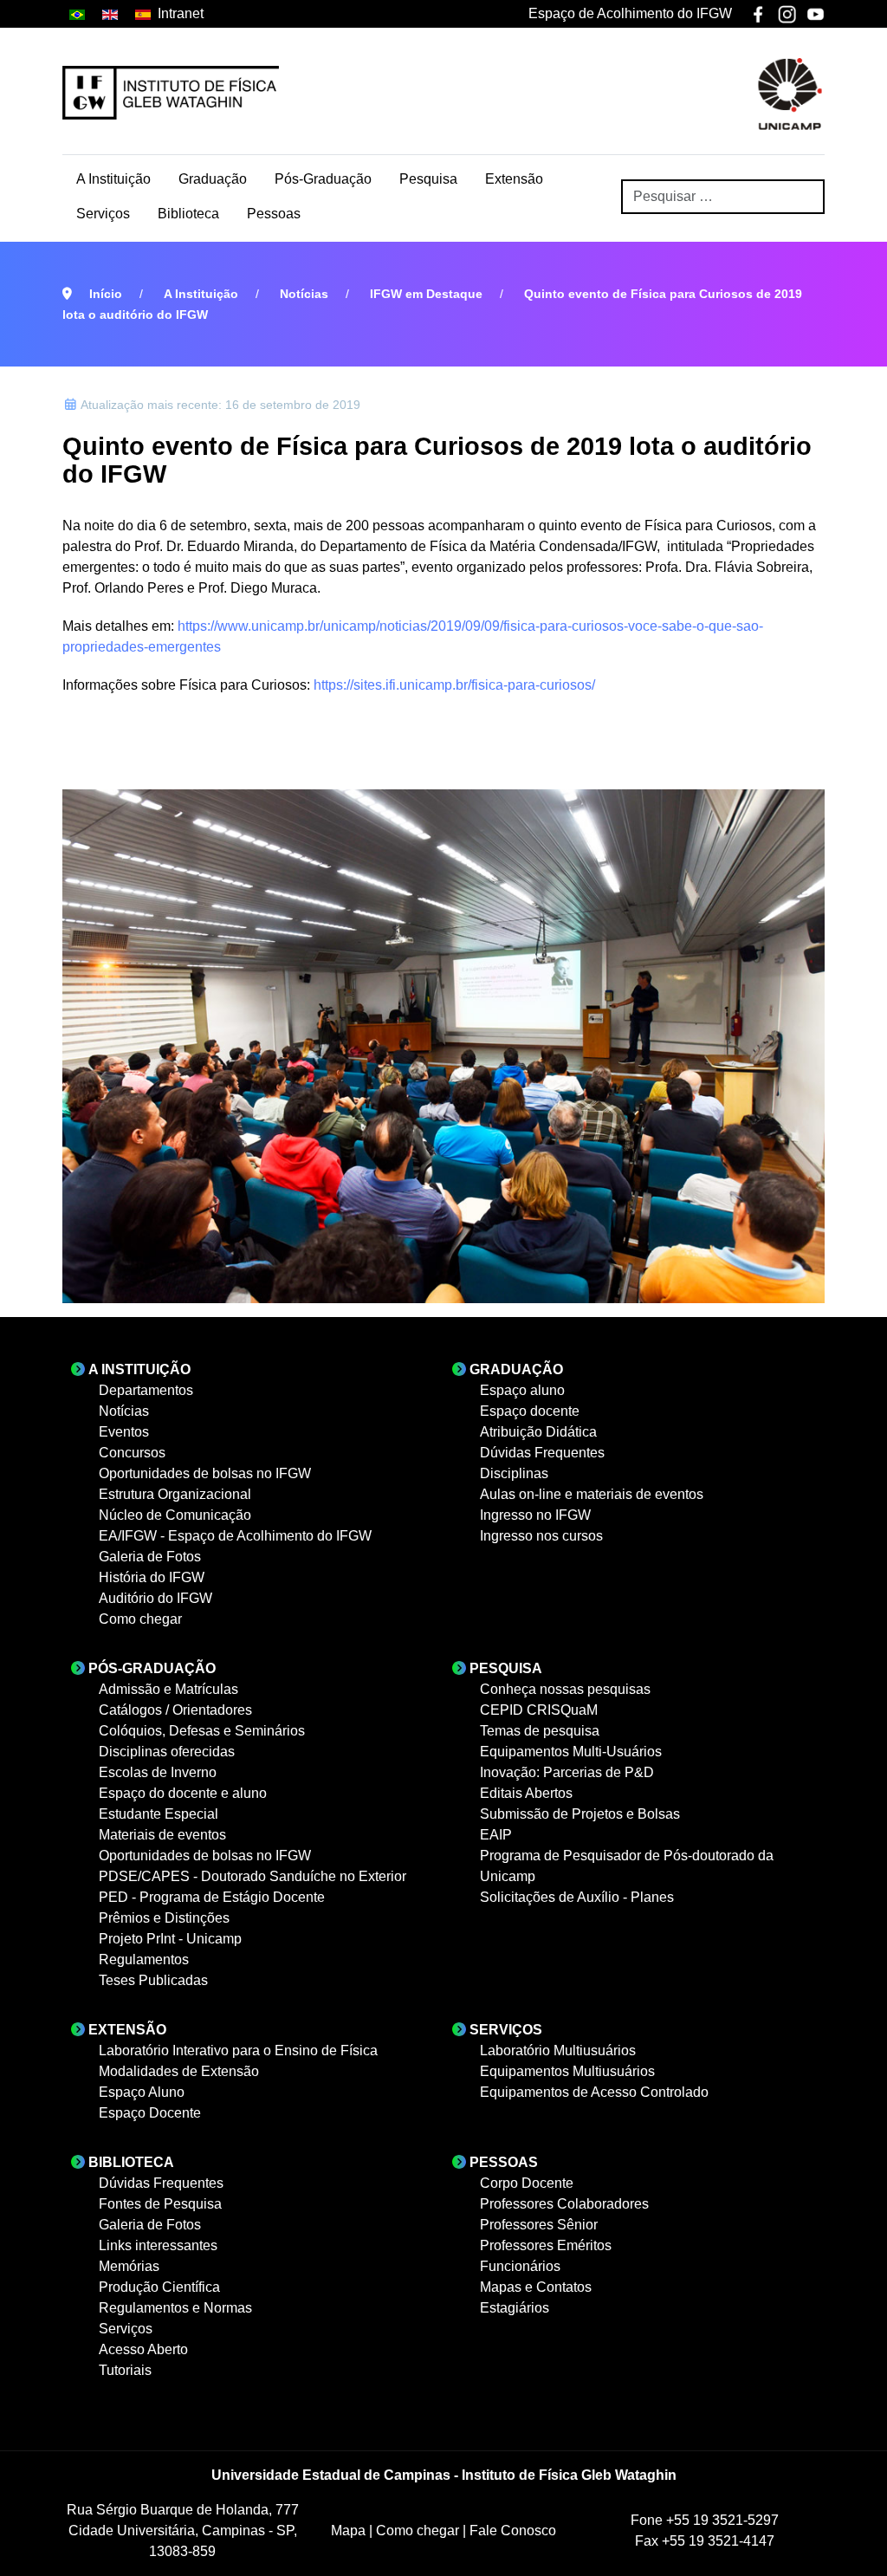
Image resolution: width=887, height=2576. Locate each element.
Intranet (181, 13)
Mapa (350, 2531)
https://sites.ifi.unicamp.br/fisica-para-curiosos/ (454, 685)
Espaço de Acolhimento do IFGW (630, 13)
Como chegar (419, 2531)
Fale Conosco (513, 2531)
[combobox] (723, 197)
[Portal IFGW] (171, 93)
